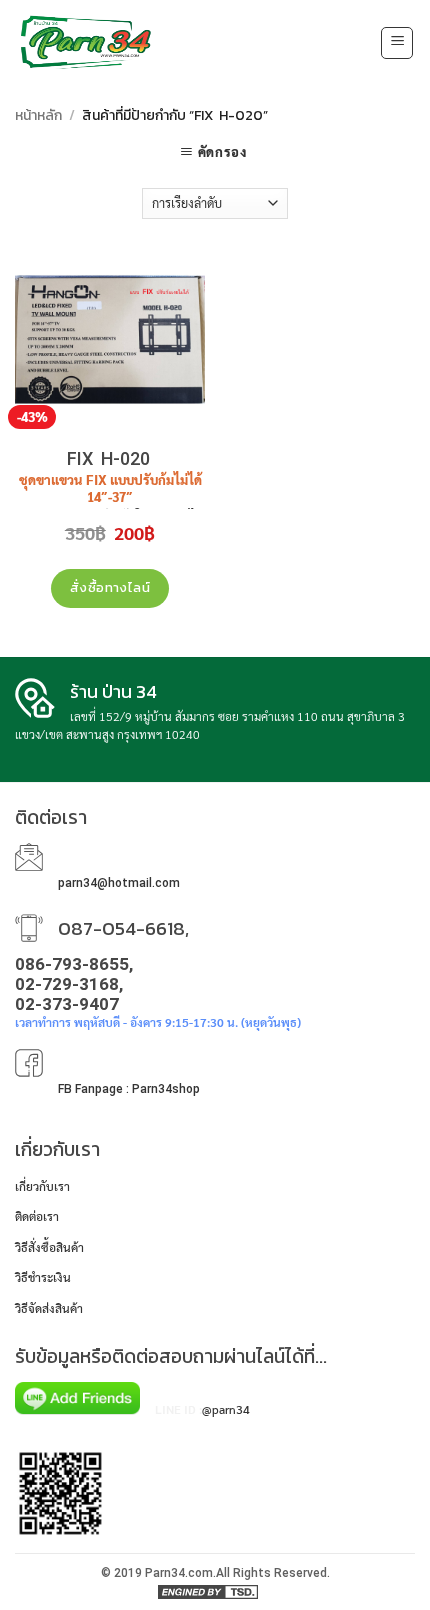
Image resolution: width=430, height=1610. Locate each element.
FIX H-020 (110, 458)
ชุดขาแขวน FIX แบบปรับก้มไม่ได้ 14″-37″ (110, 488)
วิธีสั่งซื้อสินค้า (49, 1247)
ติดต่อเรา (37, 1216)
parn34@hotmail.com (119, 883)
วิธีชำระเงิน (43, 1277)
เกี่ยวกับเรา (42, 1186)
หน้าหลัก (38, 115)
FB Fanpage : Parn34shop (129, 1089)
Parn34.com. (180, 1573)
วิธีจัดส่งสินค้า (49, 1308)
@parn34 (226, 1409)
